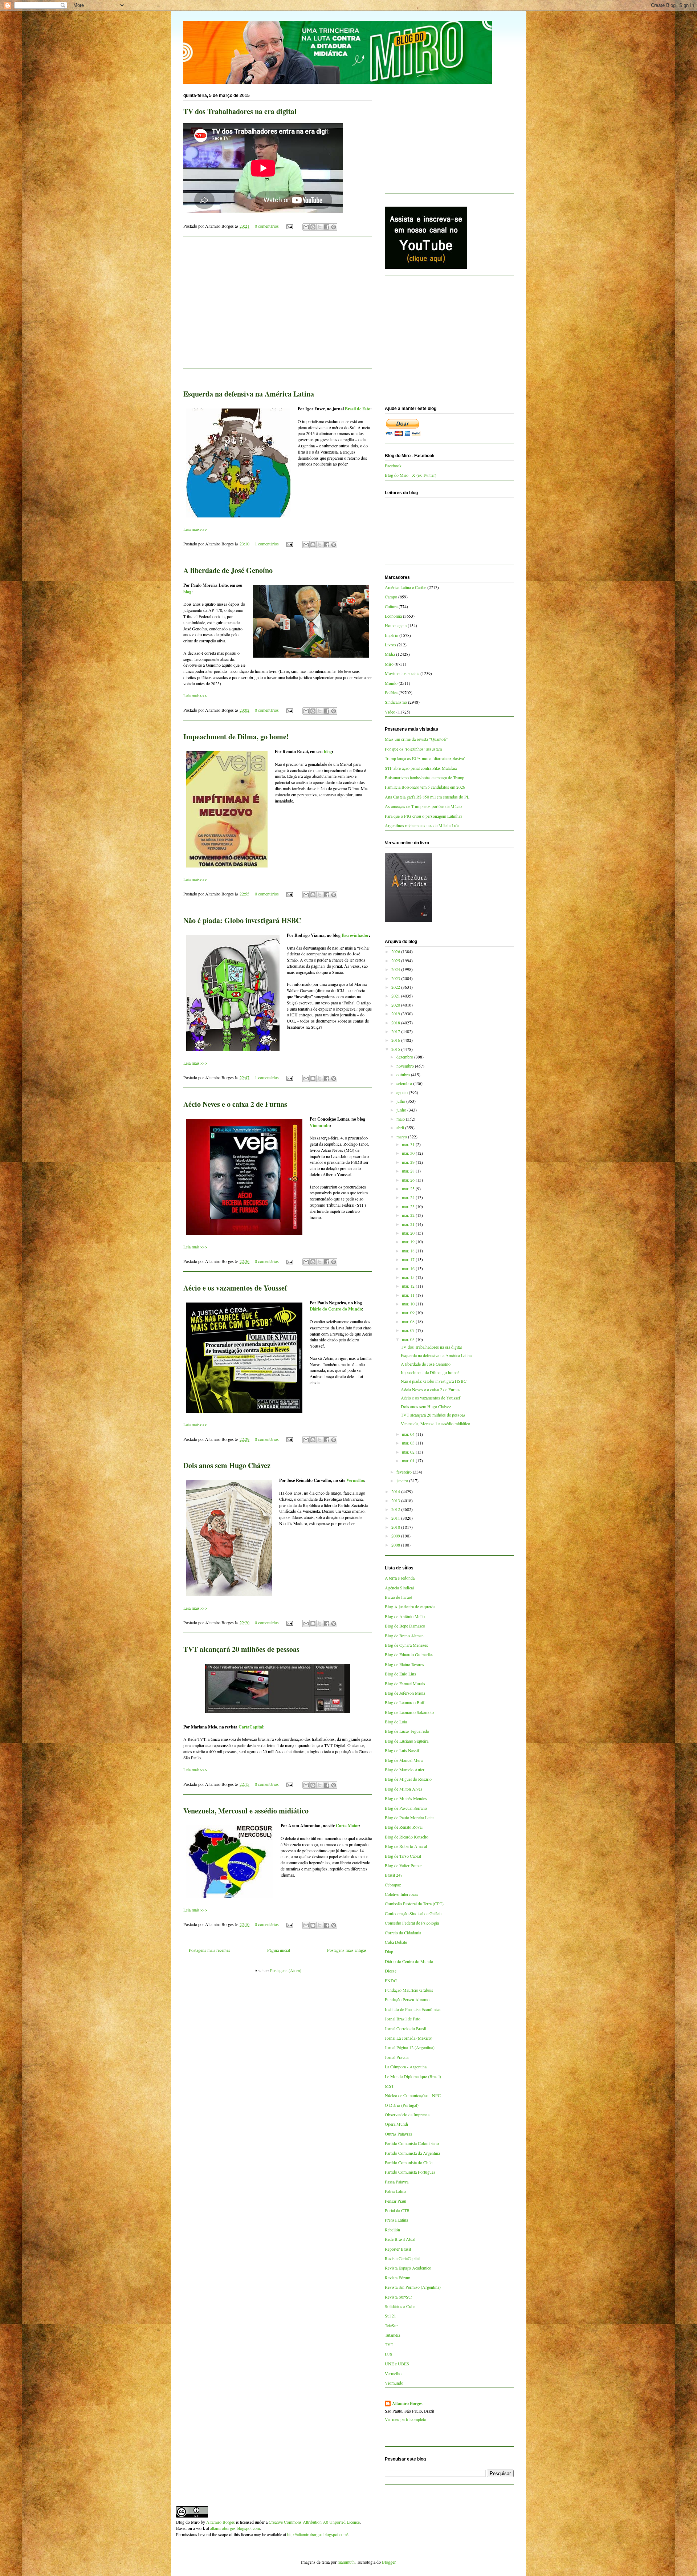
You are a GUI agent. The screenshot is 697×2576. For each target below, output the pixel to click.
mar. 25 (409, 1189)
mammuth (346, 2562)
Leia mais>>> (195, 529)
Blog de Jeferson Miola (405, 1693)
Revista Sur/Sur (398, 2297)
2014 (396, 1491)
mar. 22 (409, 1215)
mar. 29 (409, 1162)
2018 (396, 1023)
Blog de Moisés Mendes (406, 1798)
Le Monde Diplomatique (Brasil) (413, 2076)
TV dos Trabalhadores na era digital (240, 111)
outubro (404, 1074)
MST (389, 2086)
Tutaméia (392, 2335)
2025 (396, 960)
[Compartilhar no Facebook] (327, 227)
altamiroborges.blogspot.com (235, 2528)
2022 (396, 987)
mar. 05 (409, 1339)
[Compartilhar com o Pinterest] (334, 227)
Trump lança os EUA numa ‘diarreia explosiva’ (425, 758)
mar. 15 (409, 1277)
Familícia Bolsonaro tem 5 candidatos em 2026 (425, 787)
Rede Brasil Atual (400, 2239)
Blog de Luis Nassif (402, 1750)
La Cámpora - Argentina (406, 2067)
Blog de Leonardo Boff (405, 1702)
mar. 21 (409, 1224)
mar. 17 (409, 1259)
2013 (396, 1500)
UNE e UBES (397, 2364)
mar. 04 (409, 1434)
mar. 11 (409, 1295)
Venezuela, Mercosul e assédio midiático (246, 1811)
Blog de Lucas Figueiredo (407, 1731)
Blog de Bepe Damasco (405, 1626)
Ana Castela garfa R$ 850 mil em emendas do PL (427, 797)
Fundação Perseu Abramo (407, 1999)
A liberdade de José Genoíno (228, 570)
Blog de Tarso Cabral (403, 1856)
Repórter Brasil (398, 2249)
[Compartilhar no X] (320, 227)
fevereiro (405, 1472)
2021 (396, 996)
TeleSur (391, 2325)
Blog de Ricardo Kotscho (407, 1837)
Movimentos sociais (402, 673)
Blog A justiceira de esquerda (410, 1606)
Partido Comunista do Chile (409, 2162)
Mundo (391, 683)
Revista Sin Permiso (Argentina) (413, 2287)
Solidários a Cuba (400, 2306)
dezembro (405, 1057)
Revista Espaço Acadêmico (408, 2268)
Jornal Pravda (397, 2057)
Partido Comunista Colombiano (412, 2143)
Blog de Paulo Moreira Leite (409, 1817)
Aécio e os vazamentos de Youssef (235, 1288)
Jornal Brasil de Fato (403, 2019)
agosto (403, 1092)
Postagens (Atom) (286, 1970)
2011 (396, 1518)
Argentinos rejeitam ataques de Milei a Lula (422, 825)
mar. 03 (409, 1443)
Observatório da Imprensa (407, 2114)
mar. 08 (409, 1321)
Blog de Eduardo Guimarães (409, 1654)
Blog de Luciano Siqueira (407, 1741)
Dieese (391, 1971)
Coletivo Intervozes (402, 1894)
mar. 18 (409, 1251)
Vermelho (355, 1480)
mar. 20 (409, 1233)
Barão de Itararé (398, 1597)
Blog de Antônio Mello (405, 1616)
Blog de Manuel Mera (404, 1760)
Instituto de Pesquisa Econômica (413, 2009)
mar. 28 (409, 1171)
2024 (396, 969)
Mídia (390, 654)
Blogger (389, 2562)
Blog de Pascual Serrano (406, 1808)
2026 (396, 951)
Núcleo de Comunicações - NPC (413, 2095)
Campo (391, 597)
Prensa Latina (396, 2220)
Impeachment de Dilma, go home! (236, 737)
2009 (396, 1536)
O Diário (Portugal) (402, 2105)
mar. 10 (409, 1304)
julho (401, 1101)
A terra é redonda (400, 1578)
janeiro (403, 1480)
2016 (396, 1040)
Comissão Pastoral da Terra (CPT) (414, 1903)
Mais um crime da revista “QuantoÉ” (416, 739)
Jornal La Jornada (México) (409, 2038)
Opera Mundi (396, 2124)
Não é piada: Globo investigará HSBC (242, 920)
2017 (396, 1031)
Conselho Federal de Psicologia (412, 1923)
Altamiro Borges (407, 2404)
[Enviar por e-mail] (306, 227)
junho (402, 1110)
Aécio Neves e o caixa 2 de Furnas (235, 1104)
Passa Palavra (397, 2182)
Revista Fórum (398, 2278)
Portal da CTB (397, 2210)
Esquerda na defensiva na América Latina (249, 394)
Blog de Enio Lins (400, 1674)
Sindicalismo (396, 702)
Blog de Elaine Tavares (404, 1664)
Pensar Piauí (396, 2201)
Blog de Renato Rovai (404, 1827)
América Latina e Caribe (405, 587)
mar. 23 (409, 1206)
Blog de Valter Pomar (403, 1865)
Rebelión (392, 2230)
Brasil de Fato (358, 409)
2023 (396, 978)
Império (392, 635)
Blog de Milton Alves (403, 1789)
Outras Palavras (398, 2134)
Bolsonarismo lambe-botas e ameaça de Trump (425, 777)
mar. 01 (409, 1460)
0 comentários (267, 226)
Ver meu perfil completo (405, 2419)
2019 (396, 1013)
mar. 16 (409, 1268)
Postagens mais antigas (347, 1950)
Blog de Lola (396, 1722)
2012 (396, 1509)
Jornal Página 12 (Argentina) (410, 2047)
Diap (389, 1951)
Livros (390, 645)
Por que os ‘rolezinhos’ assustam (413, 749)
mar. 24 (409, 1197)
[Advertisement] (278, 307)
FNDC (391, 1980)
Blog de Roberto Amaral (406, 1846)
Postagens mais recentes (209, 1950)
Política (391, 692)
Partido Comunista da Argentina (412, 2153)
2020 (396, 1005)
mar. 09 (409, 1312)
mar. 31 (409, 1144)
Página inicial (279, 1950)
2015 (396, 1049)
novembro (406, 1066)
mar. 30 (409, 1153)
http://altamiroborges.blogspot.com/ (317, 2534)
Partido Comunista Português (410, 2172)
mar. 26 (409, 1180)
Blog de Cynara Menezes (406, 1645)
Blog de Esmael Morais (405, 1683)
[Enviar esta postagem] (289, 226)
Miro (389, 664)
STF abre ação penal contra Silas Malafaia (421, 768)
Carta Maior (347, 1826)
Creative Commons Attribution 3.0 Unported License (314, 2522)
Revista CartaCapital (402, 2258)
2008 (396, 1545)
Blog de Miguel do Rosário (408, 1779)
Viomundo (320, 1126)
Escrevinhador (355, 935)
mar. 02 (409, 1452)
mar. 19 (409, 1242)
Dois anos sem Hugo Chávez (227, 1465)
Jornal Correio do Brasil (405, 2028)
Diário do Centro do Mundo (336, 1309)
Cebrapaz (393, 1885)
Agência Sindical (399, 1588)
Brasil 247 (394, 1875)
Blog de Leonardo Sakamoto (409, 1712)
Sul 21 (390, 2316)
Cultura (391, 606)
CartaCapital (251, 1727)
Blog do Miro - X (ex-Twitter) (411, 475)
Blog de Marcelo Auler (405, 1770)
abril (401, 1127)
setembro (405, 1083)
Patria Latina (396, 2191)
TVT (389, 2344)
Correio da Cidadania (403, 1933)
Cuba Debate (396, 1942)
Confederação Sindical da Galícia (413, 1913)
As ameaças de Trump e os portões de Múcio (423, 806)
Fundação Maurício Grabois (409, 1990)
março (402, 1137)
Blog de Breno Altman (404, 1636)
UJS (389, 2354)
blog (187, 592)
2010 (396, 1527)
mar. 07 (409, 1330)
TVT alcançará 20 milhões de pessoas (241, 1649)
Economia (393, 616)
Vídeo (390, 712)
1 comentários (267, 544)
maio (401, 1119)
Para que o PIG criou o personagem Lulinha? (423, 816)
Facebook (393, 466)
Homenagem (396, 625)
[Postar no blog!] (313, 227)
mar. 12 (409, 1286)
